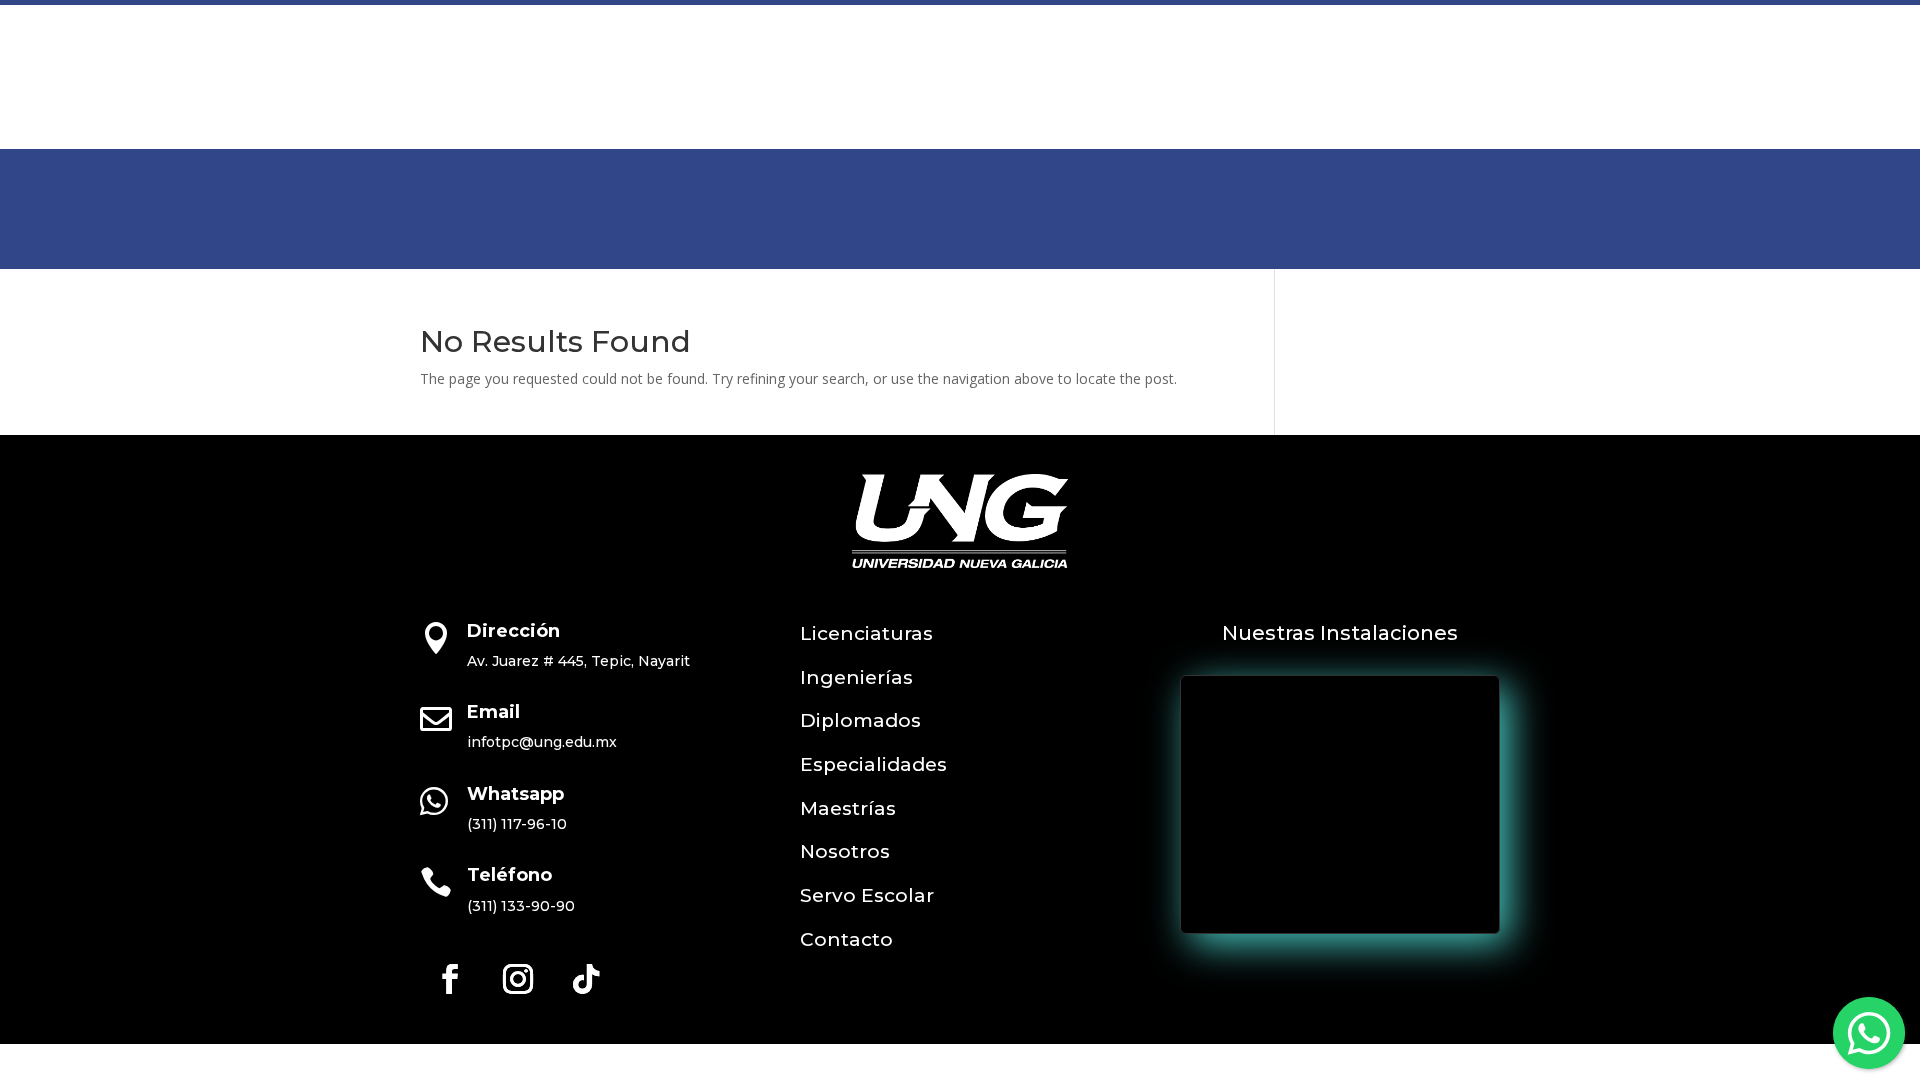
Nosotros (845, 851)
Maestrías (848, 808)
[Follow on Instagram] (518, 979)
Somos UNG (1105, 65)
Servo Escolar (1254, 65)
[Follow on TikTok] (586, 979)
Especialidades (873, 764)
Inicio (480, 65)
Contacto (1380, 65)
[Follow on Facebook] (450, 979)
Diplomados (860, 720)
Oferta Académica (600, 65)
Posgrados (765, 65)
